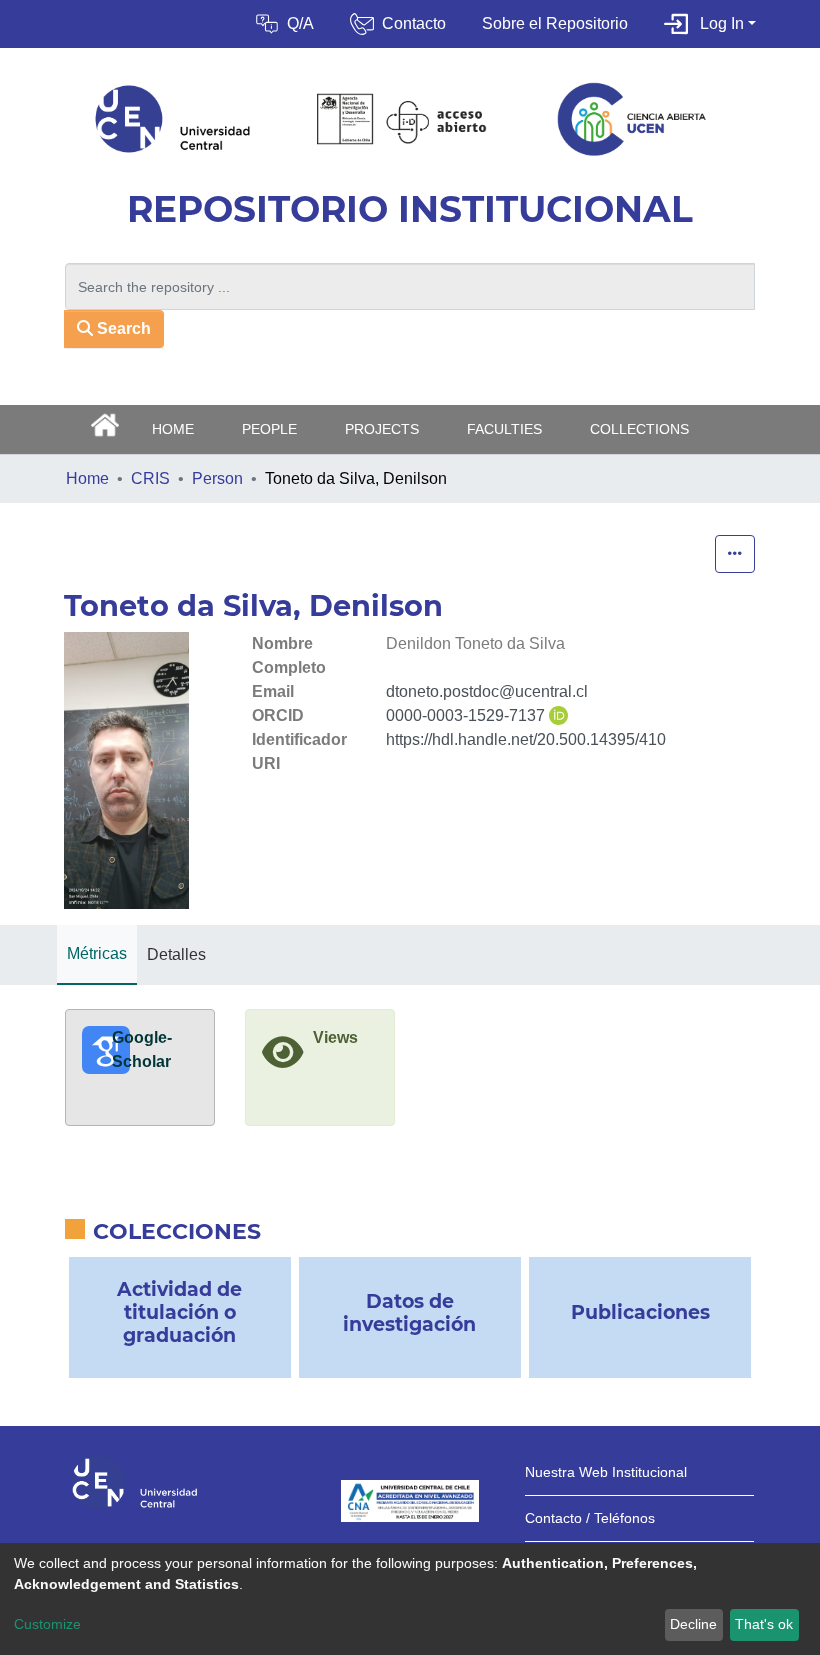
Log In (722, 23)
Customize (47, 1624)
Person (217, 478)
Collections (639, 429)
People (269, 429)
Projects (382, 429)
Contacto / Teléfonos (590, 1518)
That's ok (764, 1624)
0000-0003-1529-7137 (465, 715)
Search (122, 328)
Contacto (414, 23)
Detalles (176, 954)
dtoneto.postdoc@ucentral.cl (487, 691)
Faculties (504, 429)
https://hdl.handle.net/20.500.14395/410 (526, 739)
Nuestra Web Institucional (606, 1472)
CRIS (150, 478)
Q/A (300, 23)
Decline (693, 1624)
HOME (173, 429)
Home (87, 478)
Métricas (97, 953)
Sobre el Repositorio (555, 23)
